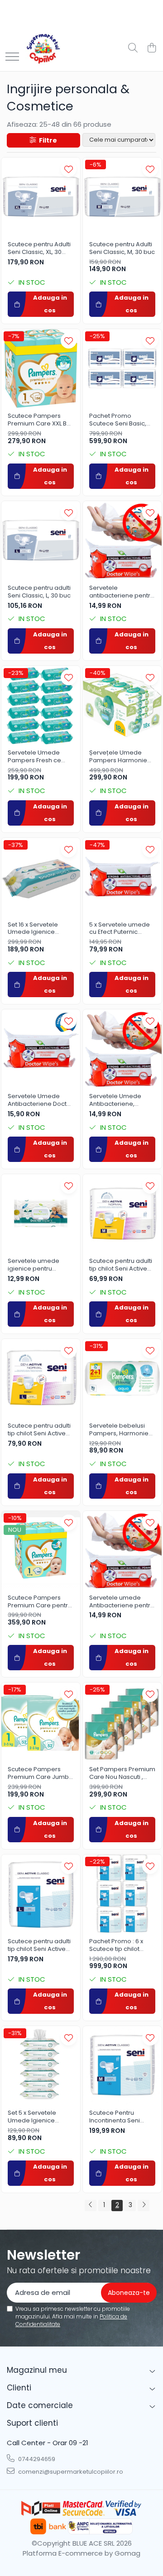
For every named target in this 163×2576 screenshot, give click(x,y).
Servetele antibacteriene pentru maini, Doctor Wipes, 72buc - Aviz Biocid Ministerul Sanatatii (122, 592)
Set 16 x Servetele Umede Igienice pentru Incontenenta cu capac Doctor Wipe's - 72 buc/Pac (38, 929)
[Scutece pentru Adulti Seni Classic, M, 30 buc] (122, 197)
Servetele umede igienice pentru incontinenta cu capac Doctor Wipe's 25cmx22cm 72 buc (41, 1265)
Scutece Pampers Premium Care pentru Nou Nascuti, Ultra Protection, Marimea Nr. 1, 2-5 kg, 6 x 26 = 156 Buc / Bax (40, 1602)
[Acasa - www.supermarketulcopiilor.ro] (43, 48)
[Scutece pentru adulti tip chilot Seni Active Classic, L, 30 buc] (41, 1894)
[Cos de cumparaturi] (151, 48)
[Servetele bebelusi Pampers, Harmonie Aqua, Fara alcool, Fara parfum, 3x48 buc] (122, 1378)
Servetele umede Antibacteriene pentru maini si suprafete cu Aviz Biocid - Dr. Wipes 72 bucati (122, 1602)
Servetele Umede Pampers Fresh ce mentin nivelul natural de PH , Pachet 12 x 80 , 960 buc (40, 757)
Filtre (47, 140)
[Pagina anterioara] (91, 2206)
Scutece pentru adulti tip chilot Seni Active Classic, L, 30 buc (39, 1945)
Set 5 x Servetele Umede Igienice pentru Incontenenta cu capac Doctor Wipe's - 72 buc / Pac (39, 2117)
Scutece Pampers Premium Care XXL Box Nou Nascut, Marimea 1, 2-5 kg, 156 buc (41, 420)
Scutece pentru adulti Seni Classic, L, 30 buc (39, 592)
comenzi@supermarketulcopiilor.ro (70, 2472)
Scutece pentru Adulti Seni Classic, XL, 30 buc (39, 249)
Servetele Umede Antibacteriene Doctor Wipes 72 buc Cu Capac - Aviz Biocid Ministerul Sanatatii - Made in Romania (40, 1100)
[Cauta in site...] (133, 48)
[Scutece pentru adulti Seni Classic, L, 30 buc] (41, 540)
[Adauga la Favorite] (69, 169)
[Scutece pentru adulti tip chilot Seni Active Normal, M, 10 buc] (122, 1214)
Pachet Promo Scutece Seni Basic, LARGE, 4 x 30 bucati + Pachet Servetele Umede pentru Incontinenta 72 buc (120, 420)
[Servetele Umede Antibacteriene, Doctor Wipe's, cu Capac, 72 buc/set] (122, 1049)
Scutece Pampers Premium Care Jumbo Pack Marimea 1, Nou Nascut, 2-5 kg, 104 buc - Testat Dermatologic (40, 1773)
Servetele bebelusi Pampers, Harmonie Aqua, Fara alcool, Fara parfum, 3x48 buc (122, 1430)
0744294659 (36, 2459)
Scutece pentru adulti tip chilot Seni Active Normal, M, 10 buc (121, 1265)
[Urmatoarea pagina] (144, 2206)
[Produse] (12, 57)
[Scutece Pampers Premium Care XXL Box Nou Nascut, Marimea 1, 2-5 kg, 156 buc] (41, 368)
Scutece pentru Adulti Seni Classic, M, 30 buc (122, 249)
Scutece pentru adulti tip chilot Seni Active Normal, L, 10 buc (39, 1430)
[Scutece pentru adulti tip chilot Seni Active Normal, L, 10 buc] (41, 1378)
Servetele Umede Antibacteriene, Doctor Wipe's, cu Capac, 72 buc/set (116, 1100)
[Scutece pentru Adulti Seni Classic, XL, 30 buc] (41, 197)
